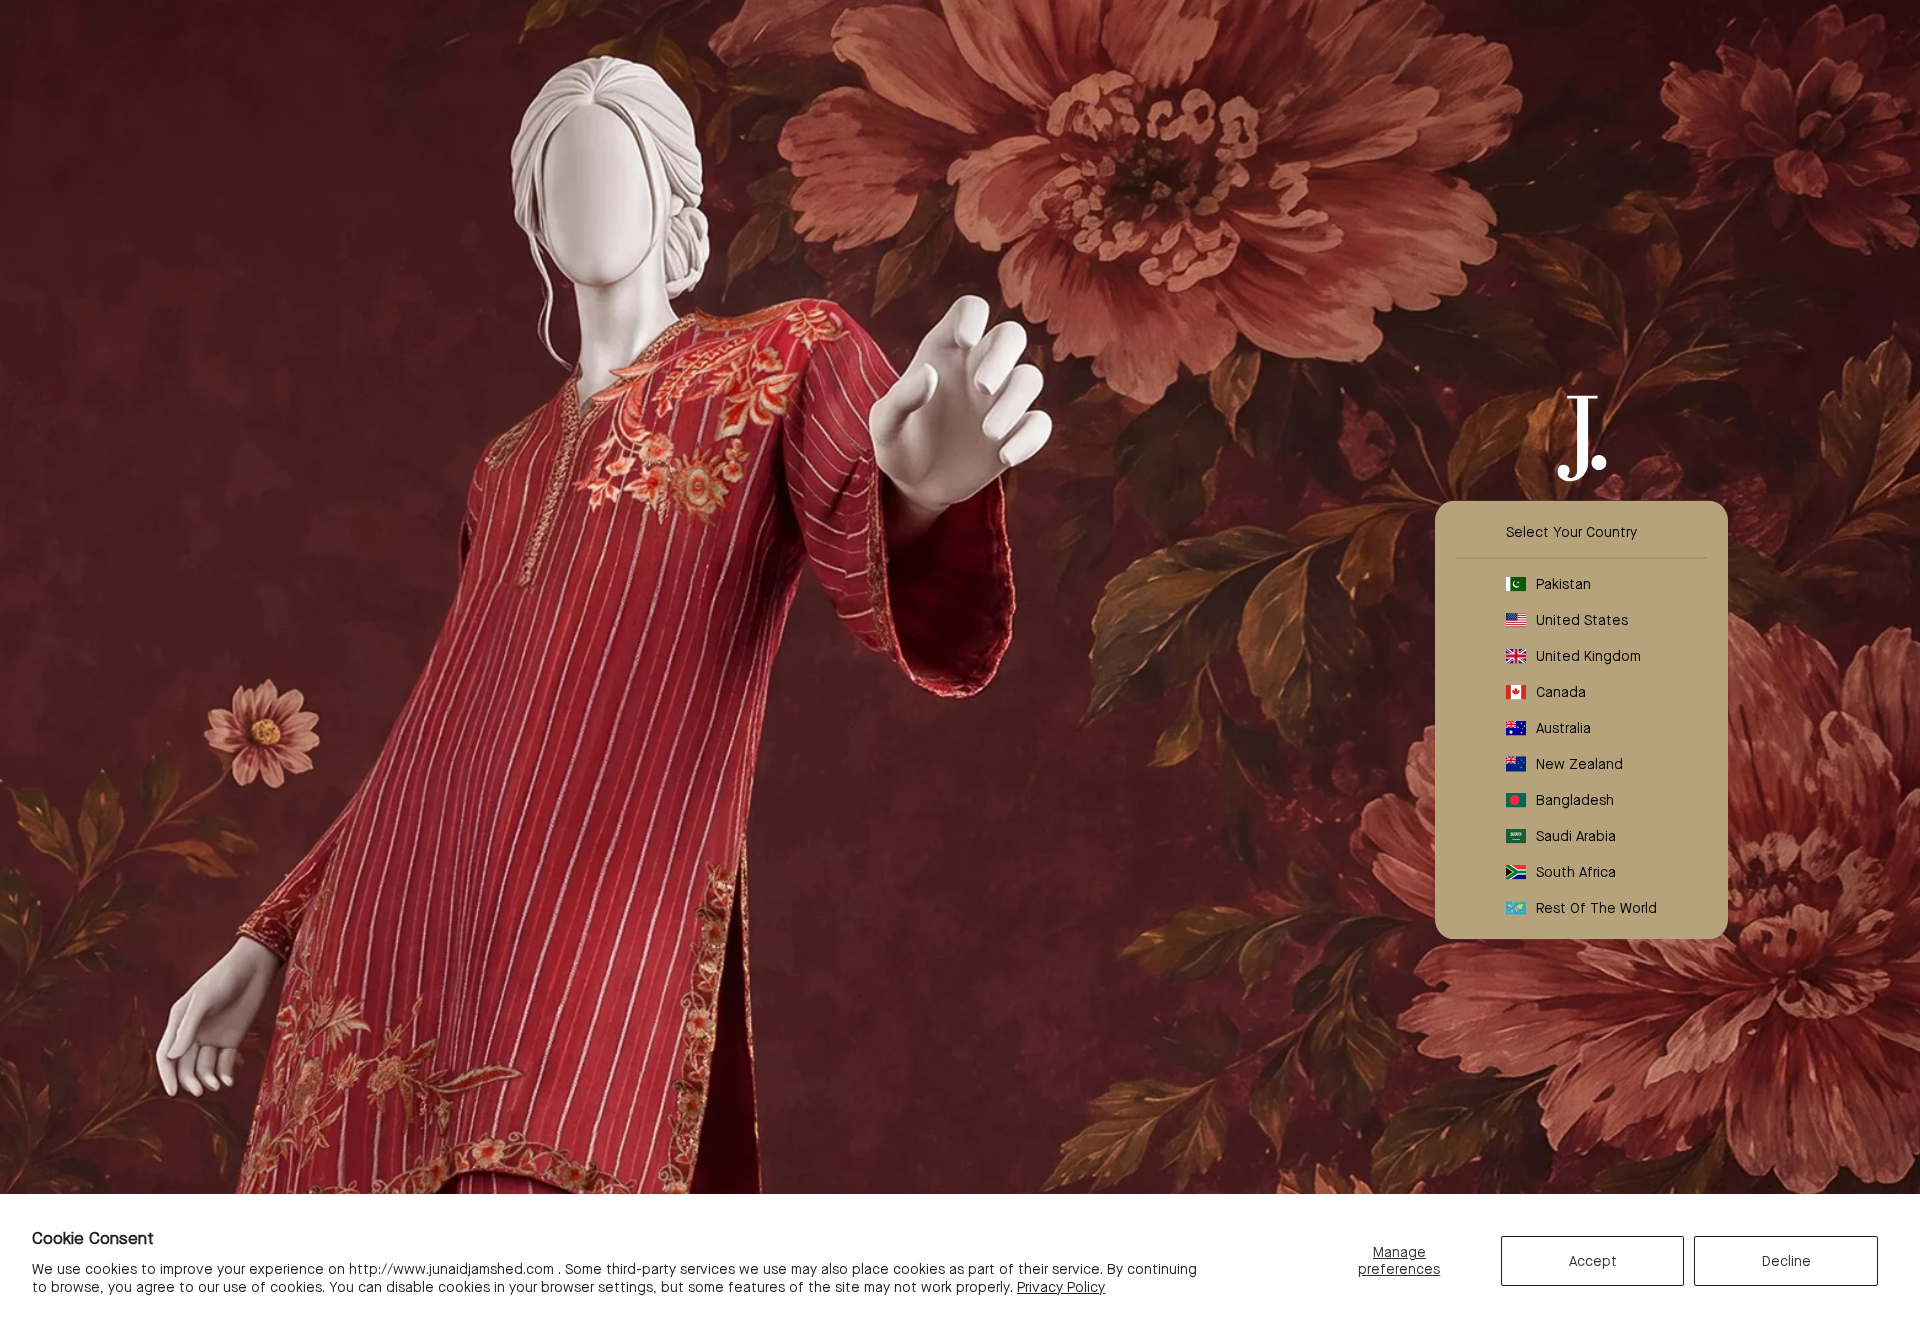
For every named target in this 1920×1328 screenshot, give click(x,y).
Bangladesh (1575, 800)
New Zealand (1579, 764)
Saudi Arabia (1576, 836)
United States (1582, 620)
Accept (1593, 1261)
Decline (1786, 1261)
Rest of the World (1596, 908)
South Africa (1576, 872)
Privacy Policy (1061, 1287)
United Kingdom (1588, 656)
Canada (1561, 692)
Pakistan (1563, 584)
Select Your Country (1571, 532)
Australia (1563, 728)
